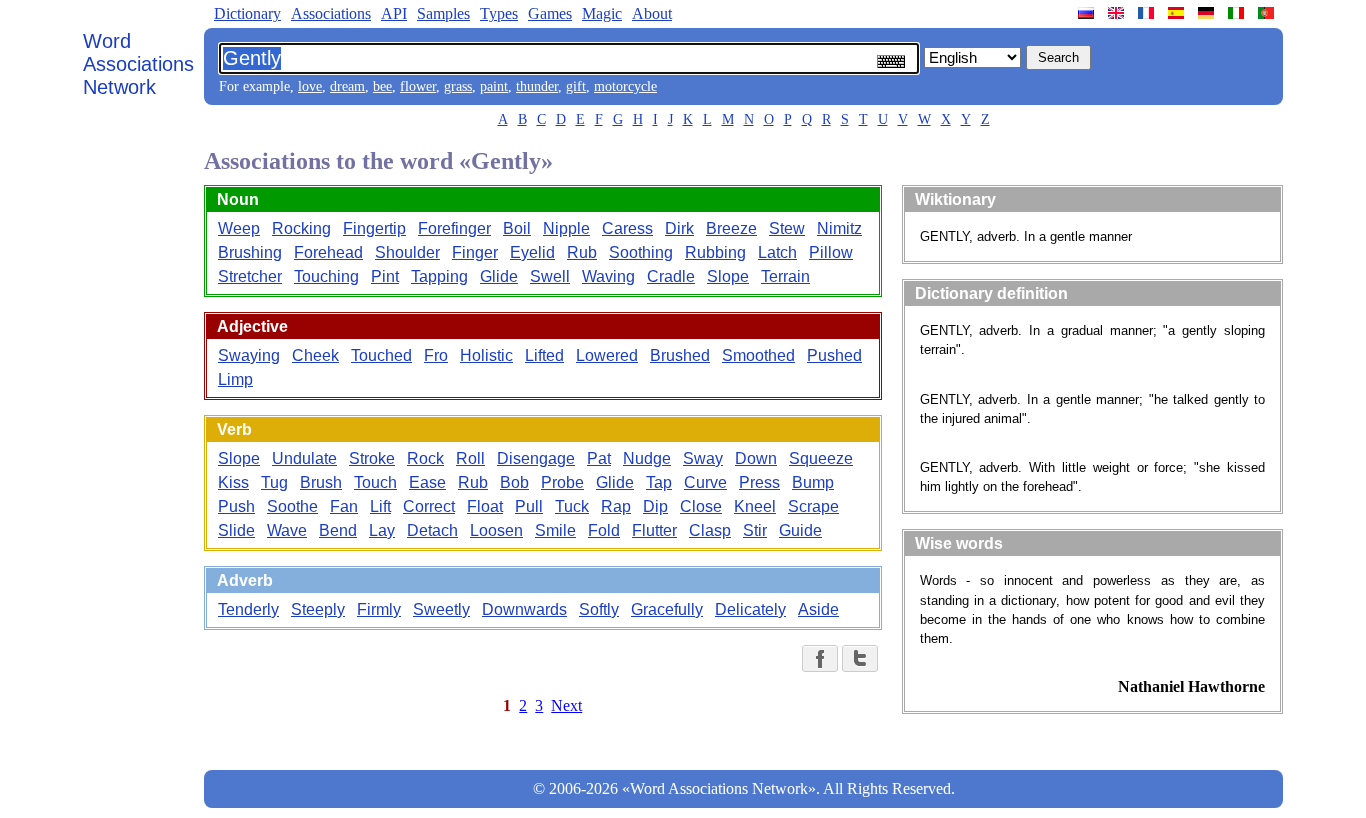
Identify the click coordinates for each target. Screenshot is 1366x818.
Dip (655, 506)
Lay (382, 530)
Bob (514, 482)
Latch (777, 252)
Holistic (486, 355)
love (310, 86)
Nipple (566, 228)
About (652, 13)
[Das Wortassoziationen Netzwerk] (1208, 13)
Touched (381, 355)
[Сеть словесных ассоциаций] (1088, 13)
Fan (344, 506)
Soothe (292, 506)
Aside (818, 609)
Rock (425, 458)
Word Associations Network (138, 64)
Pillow (831, 252)
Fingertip (374, 228)
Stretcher (250, 276)
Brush (321, 482)
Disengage (536, 458)
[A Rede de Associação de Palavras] (1268, 13)
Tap (659, 482)
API (394, 13)
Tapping (439, 276)
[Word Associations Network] (1118, 13)
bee (382, 86)
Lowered (607, 355)
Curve (705, 482)
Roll (470, 458)
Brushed (680, 355)
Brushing (250, 252)
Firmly (379, 609)
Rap (616, 506)
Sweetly (441, 609)
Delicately (750, 609)
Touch (375, 482)
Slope (728, 276)
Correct (429, 506)
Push (236, 506)
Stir (755, 530)
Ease (427, 482)
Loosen (496, 530)
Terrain (785, 276)
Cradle (671, 276)
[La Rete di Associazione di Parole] (1238, 13)
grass (458, 86)
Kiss (233, 482)
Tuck (572, 506)
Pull (529, 506)
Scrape (813, 506)
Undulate (304, 458)
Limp (235, 379)
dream (347, 86)
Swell (550, 276)
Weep (239, 228)
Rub (582, 252)
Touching (326, 276)
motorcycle (625, 86)
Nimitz (839, 228)
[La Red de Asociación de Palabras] (1178, 13)
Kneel (755, 506)
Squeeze (821, 458)
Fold (604, 530)
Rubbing (715, 252)
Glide (499, 276)
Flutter (654, 530)
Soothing (641, 252)
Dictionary (247, 13)
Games (550, 13)
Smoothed (758, 355)
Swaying (249, 355)
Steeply (318, 609)
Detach (432, 530)
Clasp (710, 530)
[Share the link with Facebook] (820, 658)
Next (566, 705)
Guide (800, 530)
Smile (555, 530)
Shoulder (407, 252)
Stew (787, 228)
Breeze (731, 228)
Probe (562, 482)
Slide (236, 530)
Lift (380, 506)
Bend (338, 530)
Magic (602, 13)
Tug (274, 482)
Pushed (834, 355)
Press (759, 482)
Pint (385, 276)
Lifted (544, 355)
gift (576, 86)
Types (499, 13)
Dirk (679, 228)
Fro (436, 355)
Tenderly (248, 609)
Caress (627, 228)
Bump (813, 482)
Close (701, 506)
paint (494, 86)
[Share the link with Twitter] (860, 658)
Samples (443, 13)
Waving (608, 276)
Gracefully (667, 609)
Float (485, 506)
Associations (331, 13)
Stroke (372, 458)
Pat (599, 458)
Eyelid (532, 252)
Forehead (328, 252)
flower (418, 86)
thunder (537, 86)
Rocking (301, 228)
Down (756, 458)
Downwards (524, 609)
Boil (517, 228)
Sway (703, 458)
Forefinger (454, 228)
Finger (475, 252)
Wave (287, 530)
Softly (599, 609)
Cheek (315, 355)
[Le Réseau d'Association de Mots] (1148, 13)
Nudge (647, 458)
